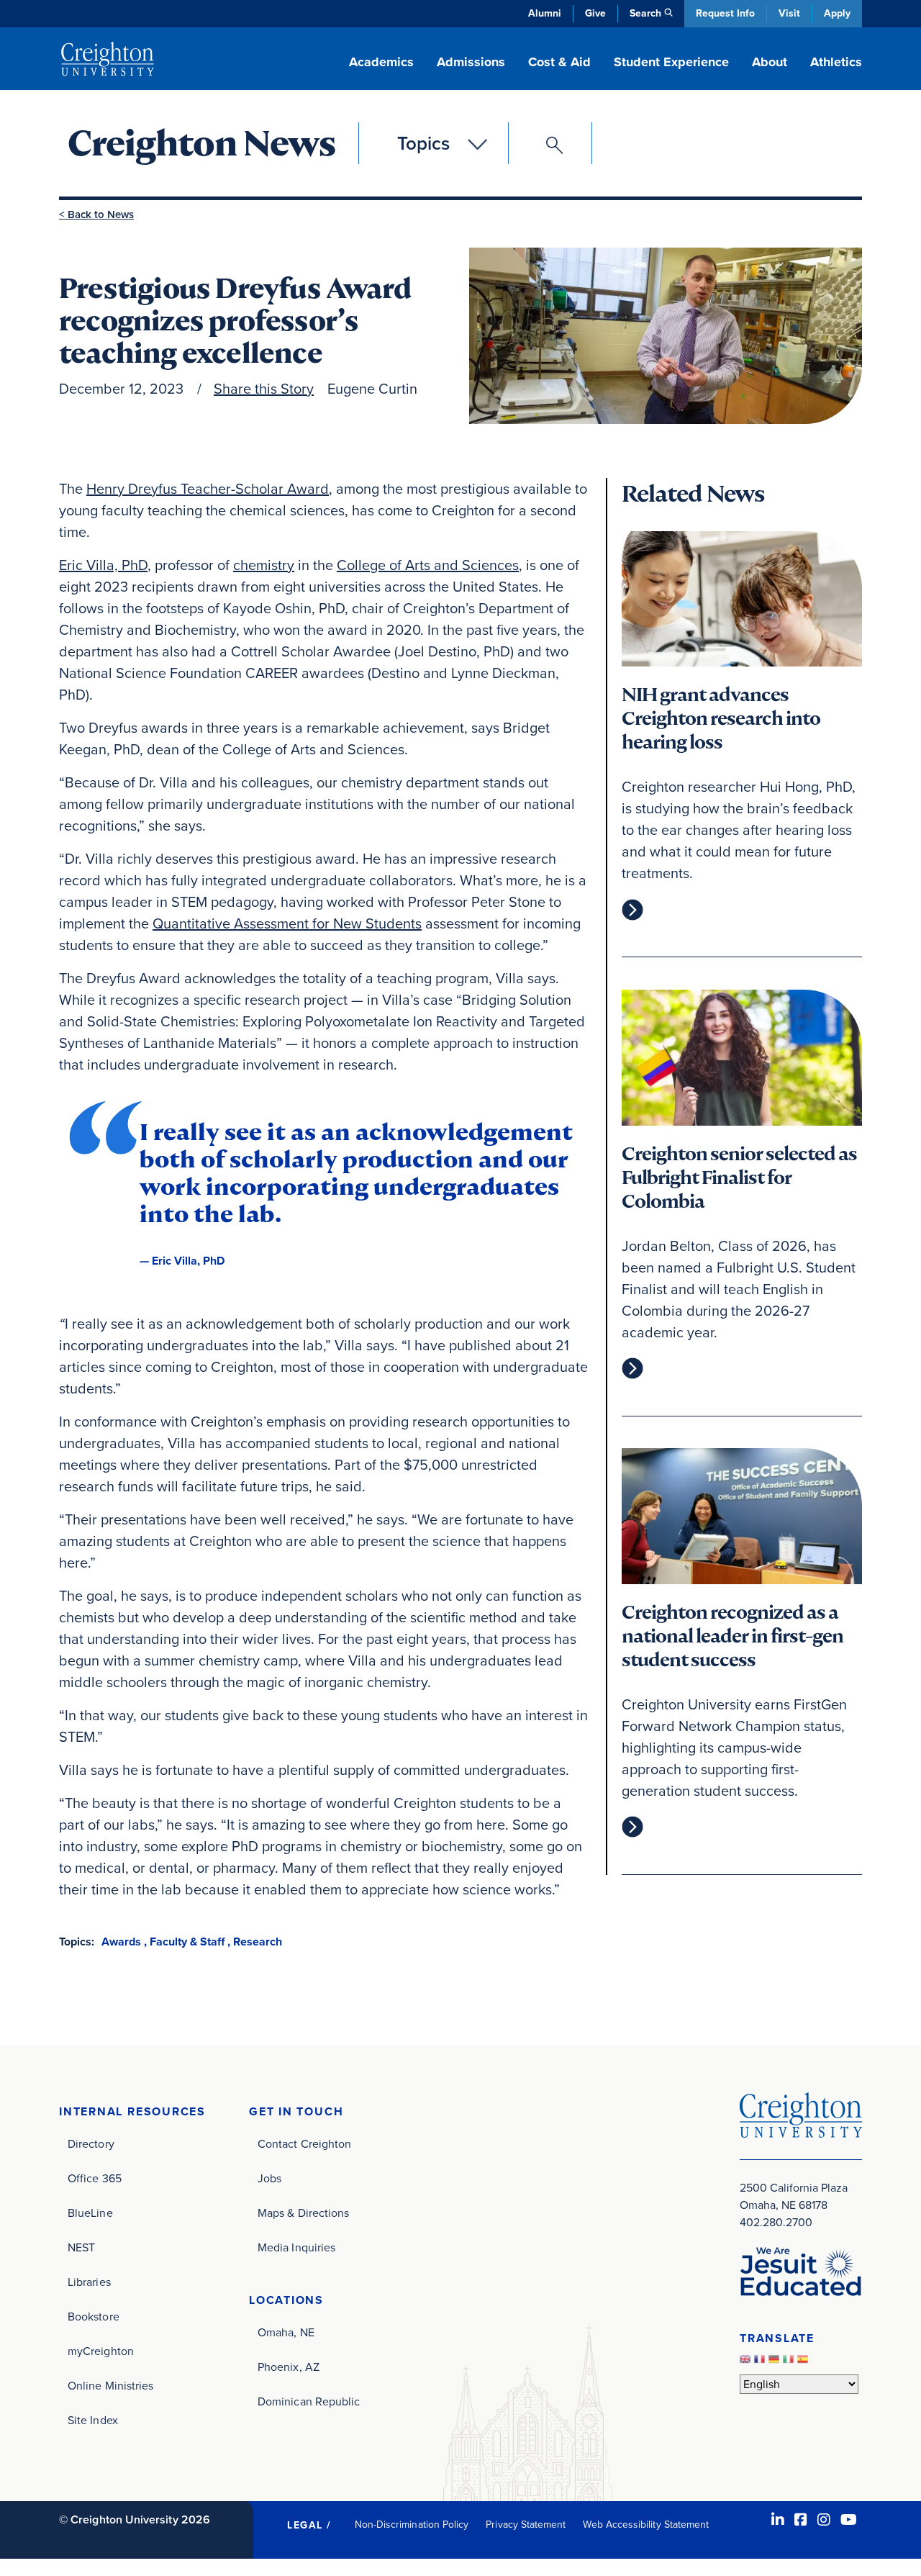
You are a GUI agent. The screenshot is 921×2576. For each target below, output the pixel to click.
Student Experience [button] (671, 62)
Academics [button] (381, 62)
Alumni (545, 13)
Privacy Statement (526, 2525)
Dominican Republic (309, 2401)
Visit (789, 13)
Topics (423, 143)
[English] (747, 2363)
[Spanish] (804, 2363)
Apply (837, 13)
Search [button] (645, 13)
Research (258, 1942)
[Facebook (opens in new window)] (801, 2520)
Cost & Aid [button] (559, 62)
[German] (776, 2363)
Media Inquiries (296, 2247)
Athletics (836, 62)
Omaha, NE (286, 2332)
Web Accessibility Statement (646, 2525)
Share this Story (264, 389)
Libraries (89, 2282)
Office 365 (95, 2178)
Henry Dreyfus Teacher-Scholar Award (208, 489)
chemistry (264, 565)
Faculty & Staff (187, 1942)
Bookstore (94, 2317)
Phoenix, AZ (289, 2367)
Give (595, 13)
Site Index (93, 2420)
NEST (81, 2247)
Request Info (725, 13)
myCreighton (101, 2351)
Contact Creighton (304, 2144)
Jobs (269, 2178)
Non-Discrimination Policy (412, 2525)
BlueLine (90, 2213)
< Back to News (96, 214)
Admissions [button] (471, 62)
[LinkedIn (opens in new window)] (778, 2520)
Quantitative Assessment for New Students (287, 923)
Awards (121, 1942)
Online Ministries (110, 2386)
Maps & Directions (303, 2213)
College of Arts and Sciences (428, 565)
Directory (91, 2144)
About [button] (770, 62)
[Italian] (790, 2363)
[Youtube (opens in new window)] (849, 2520)
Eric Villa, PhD (103, 565)
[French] (761, 2363)
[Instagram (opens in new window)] (824, 2520)
